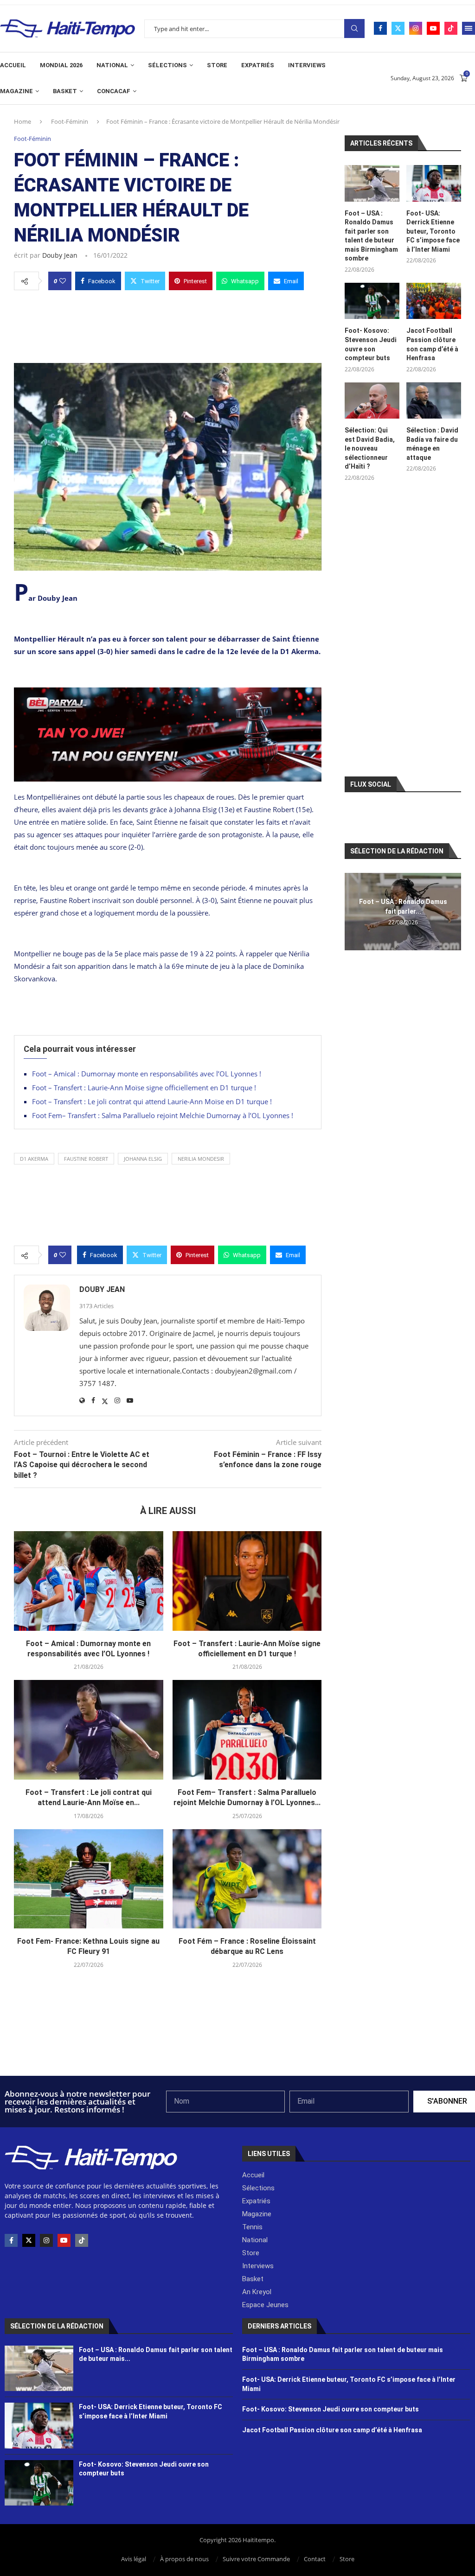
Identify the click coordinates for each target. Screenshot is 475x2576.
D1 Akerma (34, 1159)
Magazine (16, 91)
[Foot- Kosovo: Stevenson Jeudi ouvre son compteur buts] (372, 301)
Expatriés (258, 65)
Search (354, 29)
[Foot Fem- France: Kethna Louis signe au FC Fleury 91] (89, 1879)
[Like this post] (63, 281)
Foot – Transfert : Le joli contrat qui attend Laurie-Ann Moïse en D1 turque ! (152, 1101)
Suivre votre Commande (256, 2559)
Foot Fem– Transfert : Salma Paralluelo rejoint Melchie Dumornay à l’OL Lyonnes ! (163, 1115)
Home (22, 121)
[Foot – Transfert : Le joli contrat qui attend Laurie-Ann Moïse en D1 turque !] (89, 1730)
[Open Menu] (469, 28)
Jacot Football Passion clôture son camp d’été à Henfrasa (432, 344)
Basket (65, 91)
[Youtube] (433, 28)
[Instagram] (416, 28)
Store (217, 65)
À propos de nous (184, 2559)
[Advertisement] (168, 324)
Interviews (307, 65)
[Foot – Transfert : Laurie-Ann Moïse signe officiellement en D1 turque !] (247, 1581)
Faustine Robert (86, 1159)
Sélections (167, 65)
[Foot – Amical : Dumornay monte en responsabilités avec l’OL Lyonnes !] (89, 1581)
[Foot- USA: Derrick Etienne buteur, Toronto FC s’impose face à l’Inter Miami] (434, 183)
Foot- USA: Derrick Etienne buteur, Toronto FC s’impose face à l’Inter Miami (433, 231)
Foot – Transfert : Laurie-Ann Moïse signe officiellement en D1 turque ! (144, 1088)
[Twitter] (398, 28)
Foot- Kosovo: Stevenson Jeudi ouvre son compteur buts (371, 344)
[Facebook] (380, 28)
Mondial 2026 (61, 65)
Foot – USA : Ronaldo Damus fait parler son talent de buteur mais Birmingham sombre (371, 236)
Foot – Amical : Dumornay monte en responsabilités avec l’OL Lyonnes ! (147, 1074)
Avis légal (134, 2559)
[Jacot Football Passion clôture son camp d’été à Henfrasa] (434, 301)
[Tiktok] (451, 28)
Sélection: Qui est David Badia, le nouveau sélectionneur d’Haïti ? (370, 448)
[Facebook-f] (11, 2240)
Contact (315, 2559)
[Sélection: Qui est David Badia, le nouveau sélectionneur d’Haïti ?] (372, 401)
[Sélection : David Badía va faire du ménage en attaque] (434, 401)
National (112, 65)
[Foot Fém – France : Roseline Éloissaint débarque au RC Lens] (247, 1879)
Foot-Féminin (70, 121)
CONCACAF (114, 91)
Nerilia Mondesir (201, 1159)
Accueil (13, 65)
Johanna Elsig (143, 1159)
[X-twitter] (29, 2240)
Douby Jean (60, 255)
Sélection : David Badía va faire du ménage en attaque (432, 444)
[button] (353, 911)
